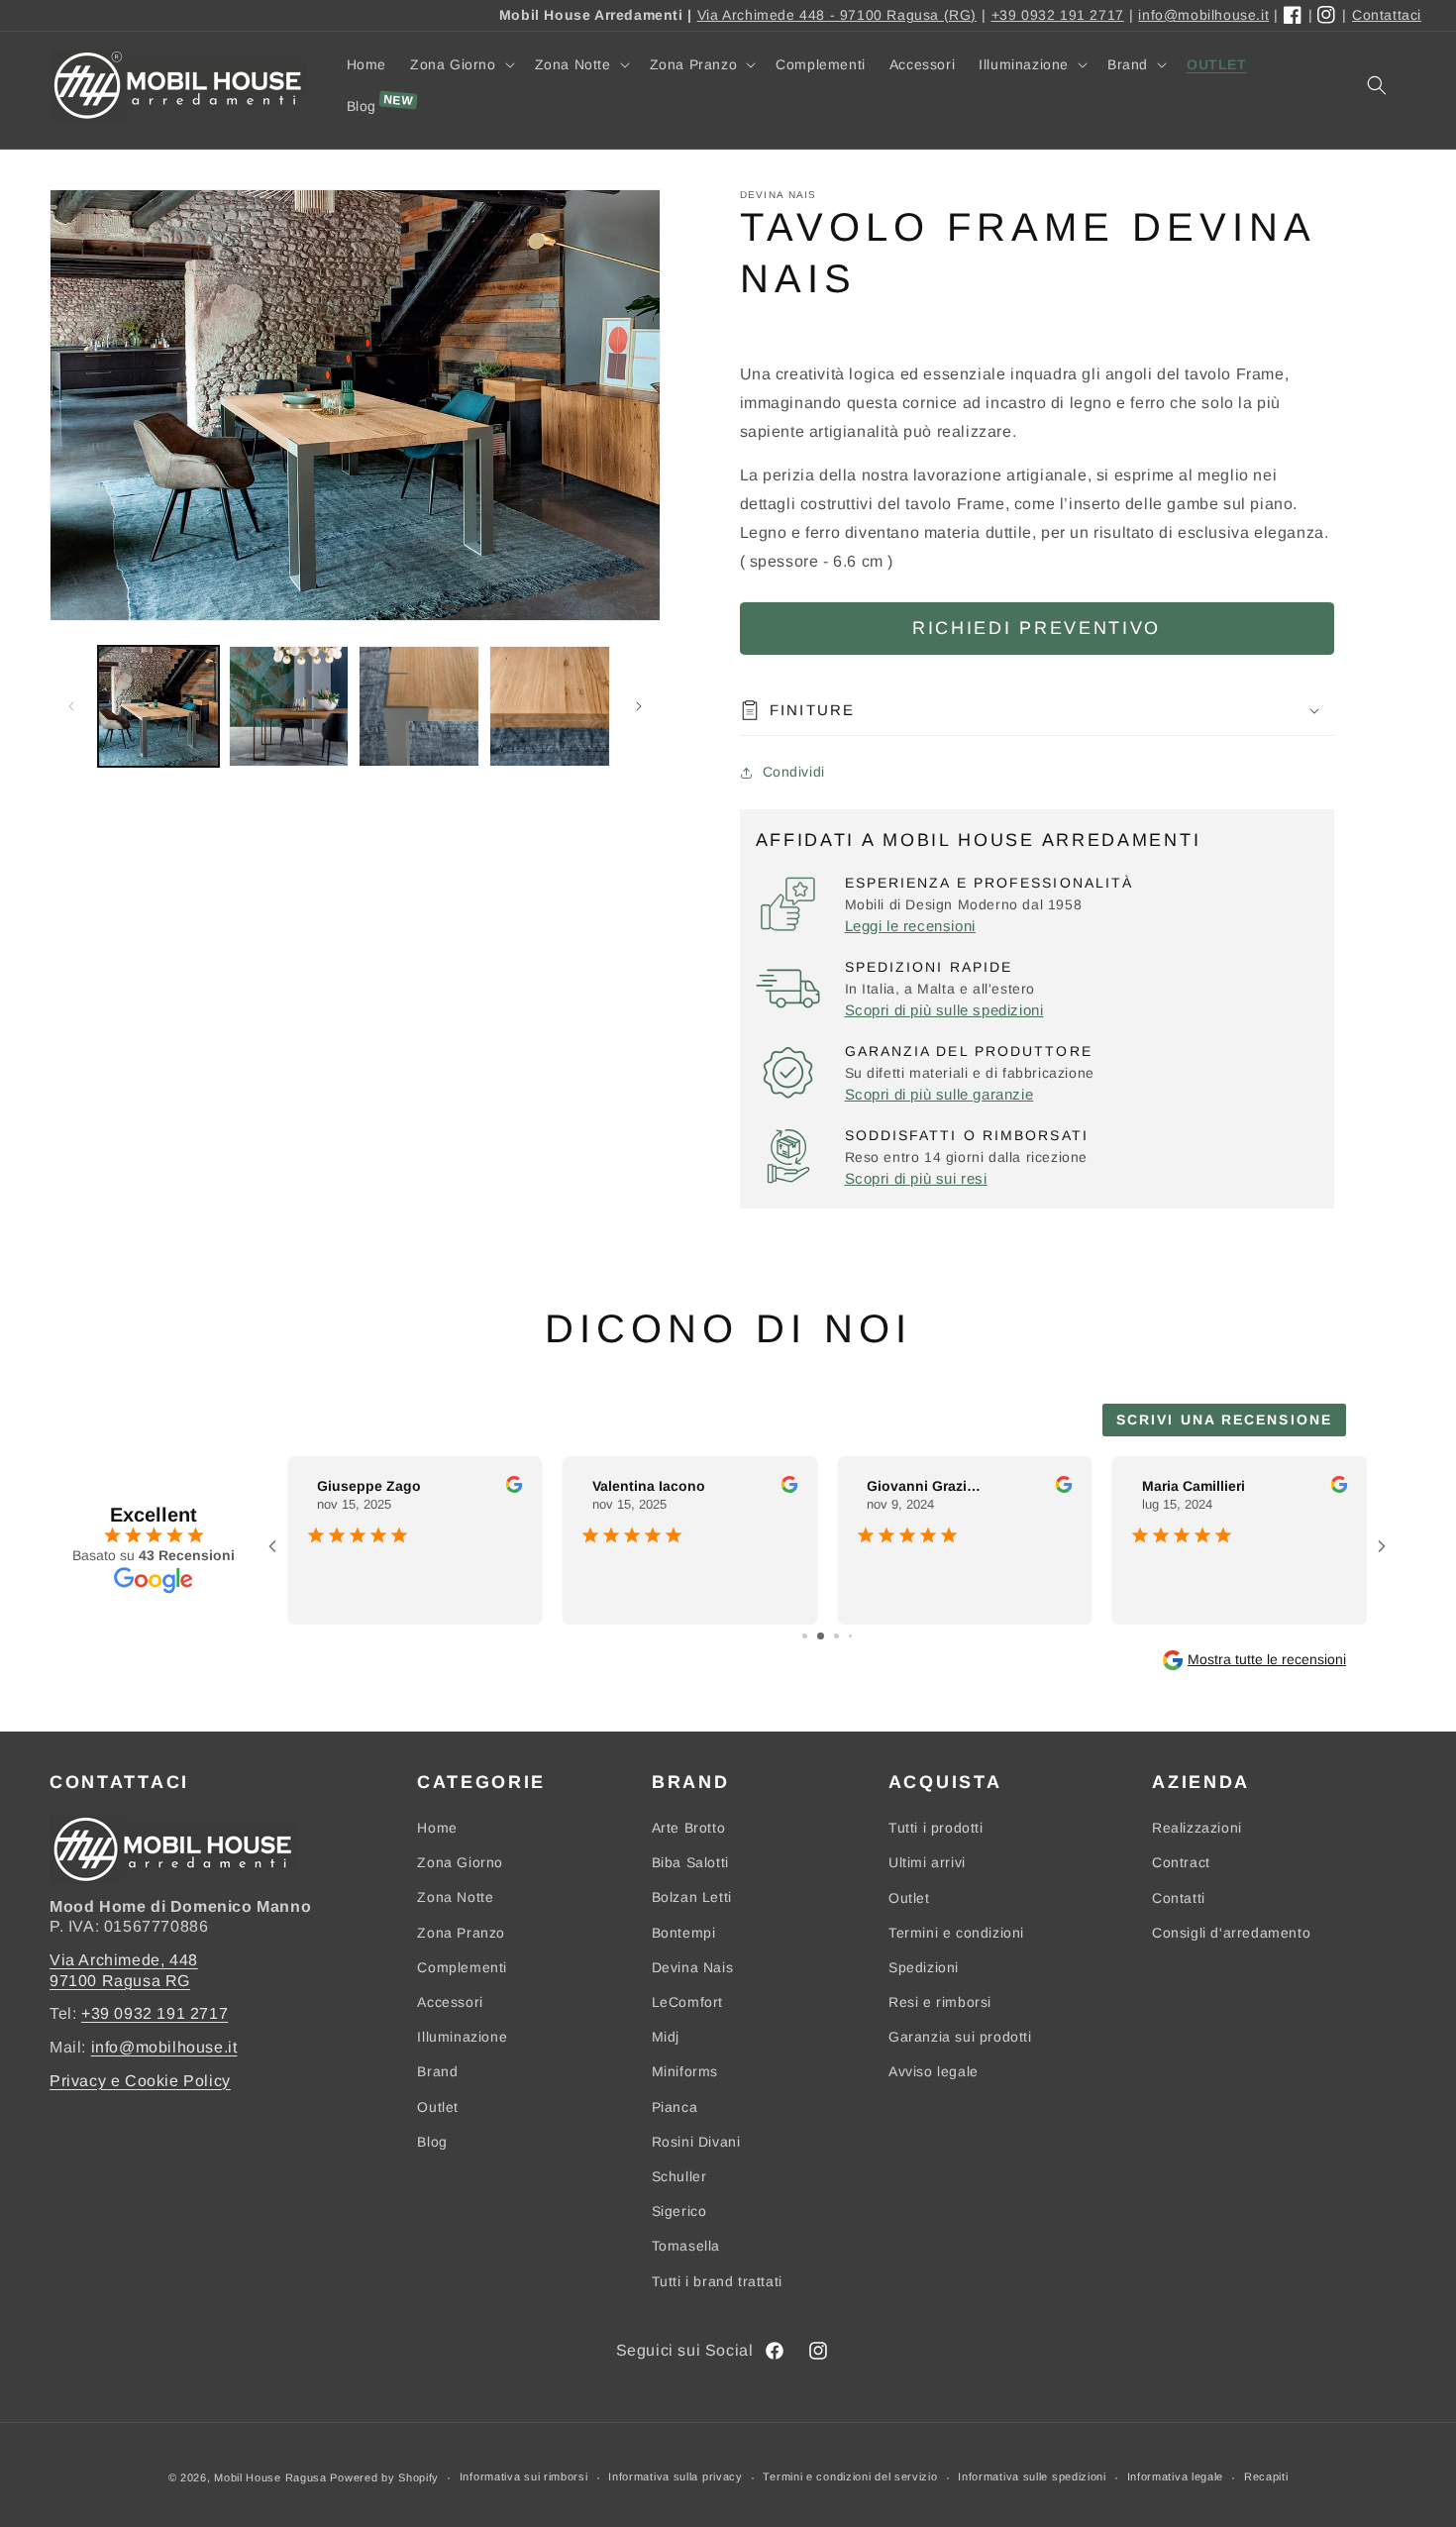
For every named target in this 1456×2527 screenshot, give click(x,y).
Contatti (1179, 1897)
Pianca (675, 2107)
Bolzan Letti (692, 1897)
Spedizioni (924, 1967)
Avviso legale (934, 2071)
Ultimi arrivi (927, 1862)
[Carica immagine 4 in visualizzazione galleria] (550, 706)
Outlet (438, 2107)
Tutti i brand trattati (717, 2280)
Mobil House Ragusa (270, 2477)
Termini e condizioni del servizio (850, 2477)
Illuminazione (462, 2037)
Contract (1181, 1862)
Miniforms (685, 2071)
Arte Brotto (689, 1828)
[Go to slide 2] (821, 1636)
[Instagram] (1327, 16)
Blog (432, 2142)
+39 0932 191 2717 (1058, 15)
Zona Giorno (460, 1862)
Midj (666, 2037)
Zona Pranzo (461, 1933)
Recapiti (1266, 2477)
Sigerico (679, 2211)
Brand (437, 2071)
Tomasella (686, 2246)
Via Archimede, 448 (124, 1959)
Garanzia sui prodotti (960, 2037)
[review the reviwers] (515, 1488)
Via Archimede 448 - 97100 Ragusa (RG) (837, 15)
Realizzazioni (1197, 1828)
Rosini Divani (696, 2142)
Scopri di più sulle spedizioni (944, 1010)
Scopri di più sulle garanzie (939, 1094)
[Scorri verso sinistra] (71, 706)
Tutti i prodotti (936, 1828)
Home (437, 1828)
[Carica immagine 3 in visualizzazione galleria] (419, 706)
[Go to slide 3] (836, 1636)
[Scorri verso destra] (639, 706)
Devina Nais (693, 1967)
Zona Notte (455, 1897)
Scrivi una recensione (1224, 1420)
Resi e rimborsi (940, 2002)
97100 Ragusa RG (120, 1980)
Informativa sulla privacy (676, 2477)
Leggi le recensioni (910, 926)
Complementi (462, 1967)
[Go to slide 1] (805, 1636)
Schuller (679, 2176)
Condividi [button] (794, 772)
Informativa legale (1176, 2477)
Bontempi (684, 1933)
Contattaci (1387, 15)
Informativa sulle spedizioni (1032, 2477)
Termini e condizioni (956, 1933)
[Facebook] (1294, 16)
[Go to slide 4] (850, 1636)
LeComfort (687, 2002)
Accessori (450, 2002)
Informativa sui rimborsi (524, 2477)
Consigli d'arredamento (1231, 1933)
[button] (461, 64)
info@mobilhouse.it (1203, 15)
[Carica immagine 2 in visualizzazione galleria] (289, 706)
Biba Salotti (690, 1862)
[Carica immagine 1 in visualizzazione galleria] (158, 706)
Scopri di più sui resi (916, 1178)
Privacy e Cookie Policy (140, 2080)
